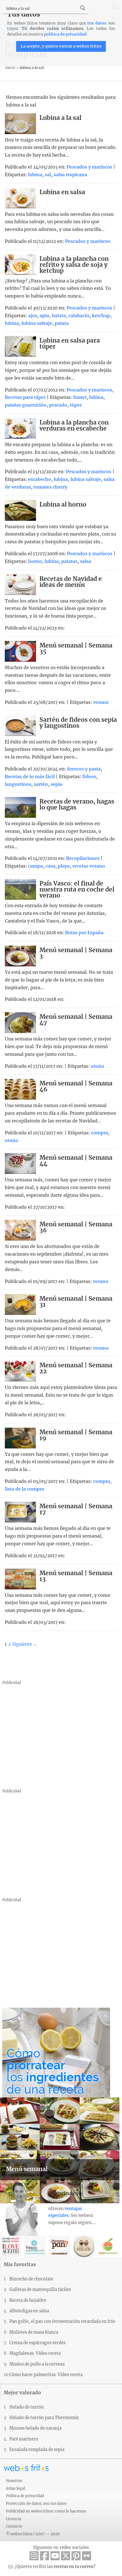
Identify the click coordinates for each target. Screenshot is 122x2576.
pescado (58, 405)
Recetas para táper (25, 397)
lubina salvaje (37, 323)
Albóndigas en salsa (29, 2311)
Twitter (66, 2556)
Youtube (55, 2556)
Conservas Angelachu (84, 2246)
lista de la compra (24, 1489)
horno (35, 561)
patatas (69, 561)
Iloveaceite (11, 2246)
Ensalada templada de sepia (37, 2450)
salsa (86, 561)
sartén (41, 784)
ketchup (101, 316)
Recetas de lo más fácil (30, 777)
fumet (80, 397)
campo (36, 866)
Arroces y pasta (84, 769)
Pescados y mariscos (89, 167)
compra (100, 1133)
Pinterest (76, 2556)
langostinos (18, 784)
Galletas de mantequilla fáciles (40, 2290)
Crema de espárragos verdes (37, 2343)
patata (62, 323)
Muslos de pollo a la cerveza (37, 2364)
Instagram (34, 2556)
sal (48, 175)
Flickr (87, 2556)
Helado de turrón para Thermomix (44, 2418)
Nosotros (14, 2481)
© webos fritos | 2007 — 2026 (33, 2534)
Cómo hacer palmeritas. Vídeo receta (46, 2375)
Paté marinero (24, 2439)
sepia (56, 784)
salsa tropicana (70, 175)
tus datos (97, 23)
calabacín (79, 316)
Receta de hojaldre (28, 2300)
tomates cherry (50, 487)
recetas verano (89, 866)
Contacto (14, 2526)
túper (76, 405)
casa (51, 866)
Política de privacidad (25, 2496)
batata (59, 316)
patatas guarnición (26, 405)
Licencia (13, 2519)
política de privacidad (65, 34)
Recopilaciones (83, 858)
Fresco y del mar (35, 2246)
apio (45, 316)
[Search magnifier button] (83, 8)
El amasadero (59, 2246)
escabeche (40, 479)
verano (101, 702)
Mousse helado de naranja (35, 2428)
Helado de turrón (27, 2407)
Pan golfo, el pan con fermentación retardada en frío (62, 2321)
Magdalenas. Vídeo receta (35, 2353)
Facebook (45, 2556)
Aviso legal (15, 2488)
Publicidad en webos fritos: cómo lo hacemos (46, 2511)
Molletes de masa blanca (34, 2332)
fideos (89, 777)
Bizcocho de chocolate (31, 2279)
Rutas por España (84, 933)
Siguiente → (25, 1644)
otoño (97, 1066)
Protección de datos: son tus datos (36, 2503)
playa (64, 866)
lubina (35, 175)
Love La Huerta (108, 2246)
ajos (33, 316)
